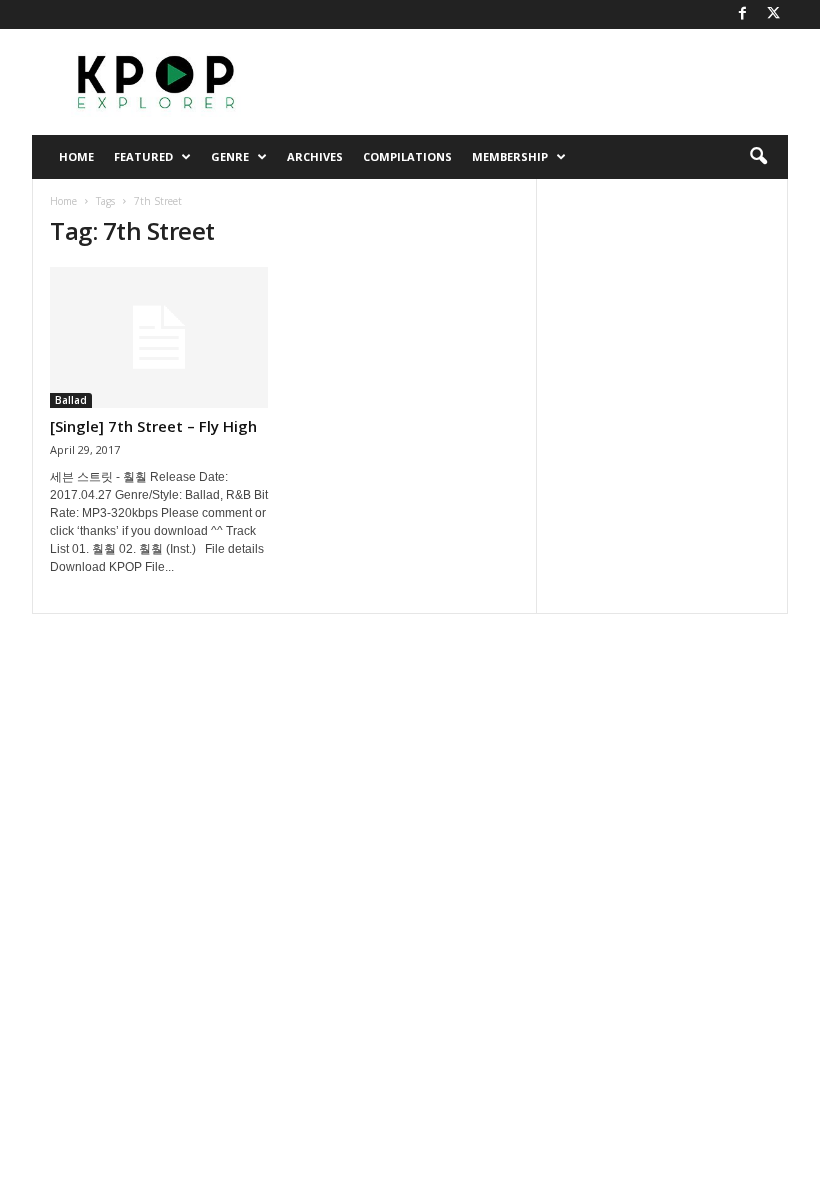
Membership (510, 156)
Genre (230, 156)
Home (76, 156)
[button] (758, 157)
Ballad (71, 400)
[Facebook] (742, 14)
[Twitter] (773, 14)
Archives (315, 156)
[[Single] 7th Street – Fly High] (159, 337)
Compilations (407, 156)
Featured (143, 156)
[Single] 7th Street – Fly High (153, 426)
